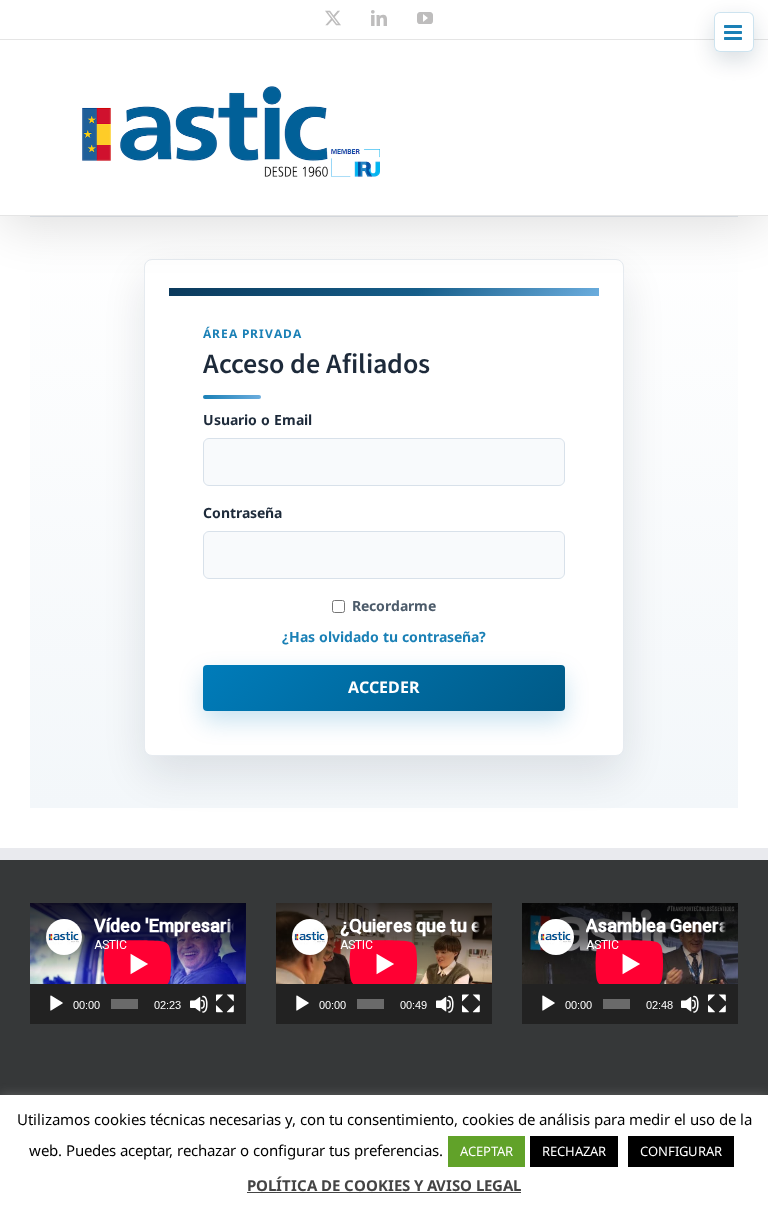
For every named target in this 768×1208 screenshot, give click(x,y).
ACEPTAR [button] (486, 1151)
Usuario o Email (257, 420)
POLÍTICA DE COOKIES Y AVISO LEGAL (384, 1185)
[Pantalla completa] (225, 1004)
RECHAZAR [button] (574, 1151)
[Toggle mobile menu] (734, 32)
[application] (138, 963)
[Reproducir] (56, 1004)
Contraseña (242, 513)
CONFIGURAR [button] (681, 1151)
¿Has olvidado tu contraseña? (384, 636)
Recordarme (394, 606)
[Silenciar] (199, 1004)
